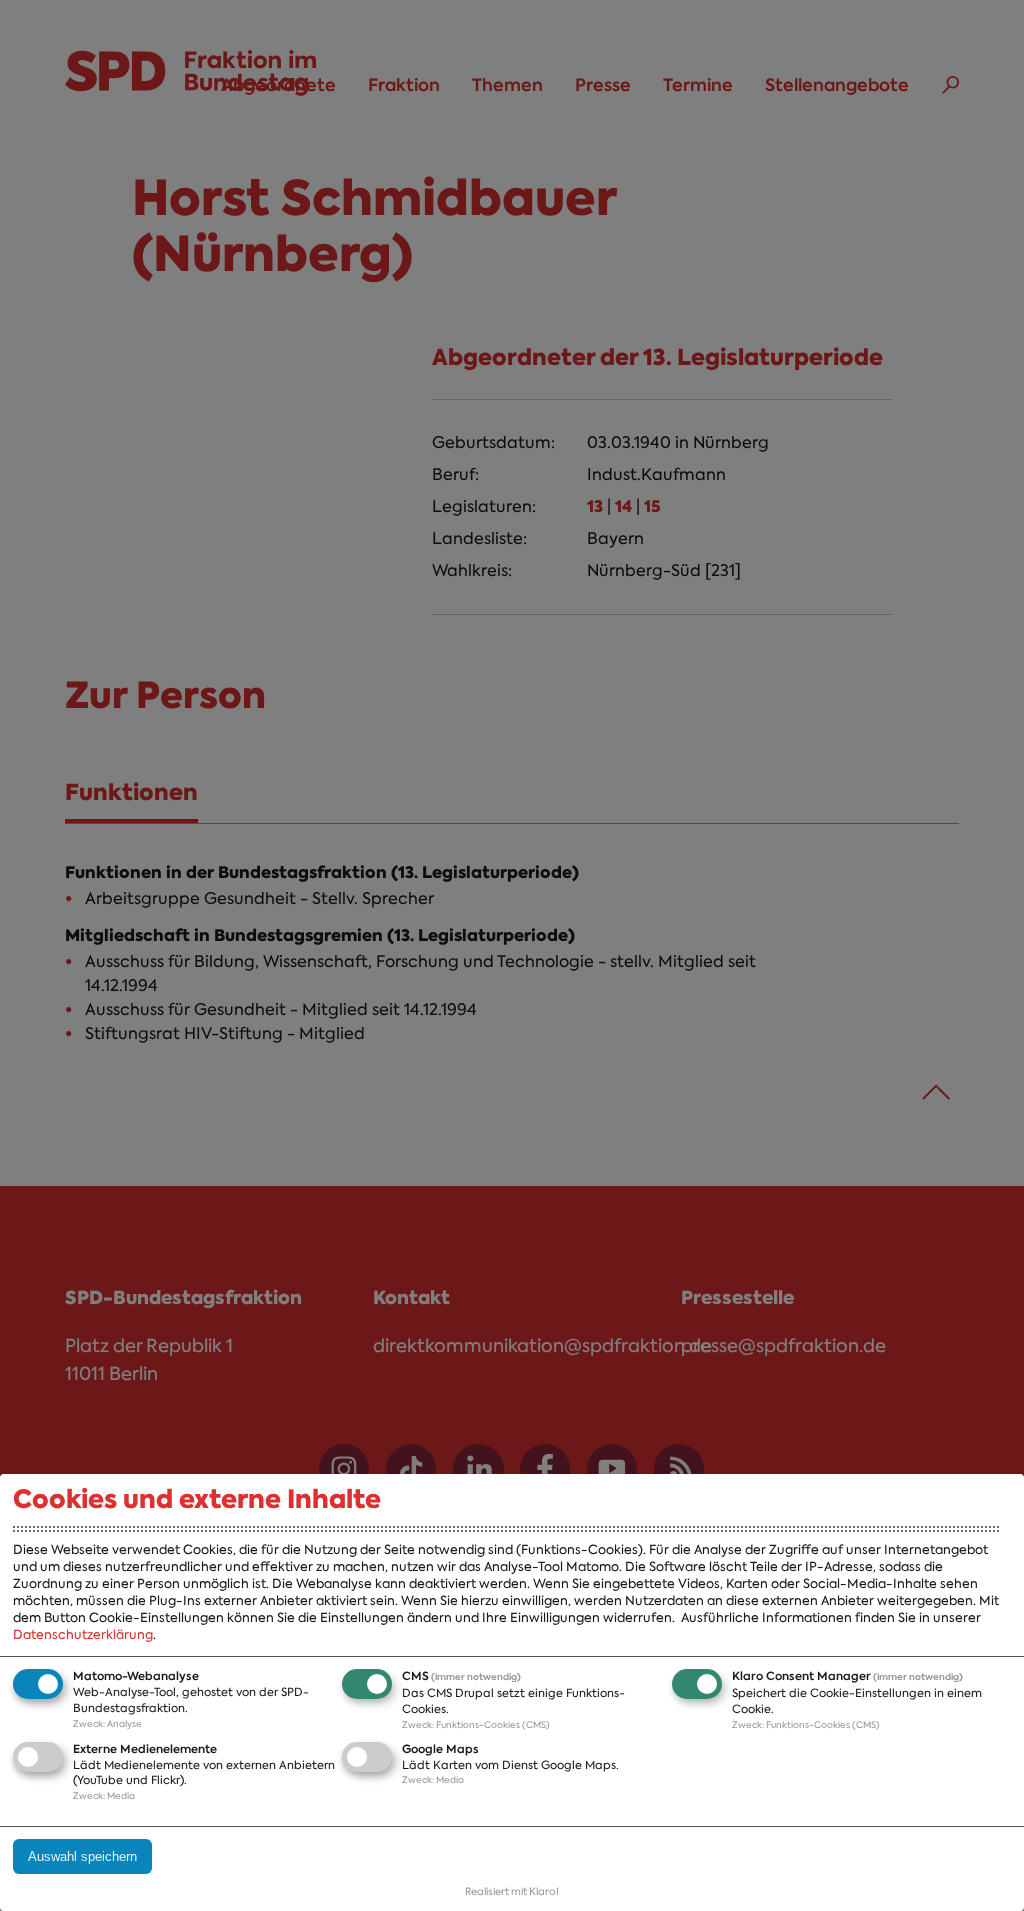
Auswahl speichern (82, 1856)
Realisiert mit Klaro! (512, 1891)
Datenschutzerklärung (83, 1634)
